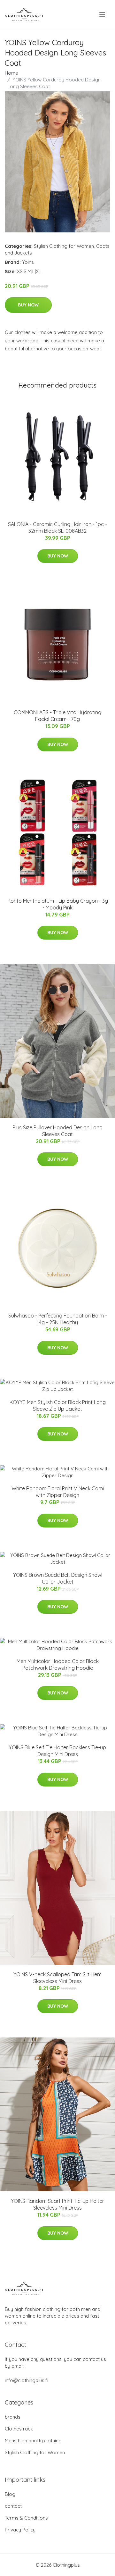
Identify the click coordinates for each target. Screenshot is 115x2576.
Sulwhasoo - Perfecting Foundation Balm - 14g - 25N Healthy (58, 1319)
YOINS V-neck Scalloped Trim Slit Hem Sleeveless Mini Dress (57, 1978)
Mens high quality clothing (33, 2441)
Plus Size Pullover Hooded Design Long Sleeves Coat (57, 1131)
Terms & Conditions (26, 2518)
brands (13, 2417)
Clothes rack (19, 2429)
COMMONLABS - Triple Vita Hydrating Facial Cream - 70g (57, 716)
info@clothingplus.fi (27, 2380)
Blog (10, 2494)
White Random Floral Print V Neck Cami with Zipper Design (58, 1492)
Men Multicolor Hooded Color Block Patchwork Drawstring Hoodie (58, 1664)
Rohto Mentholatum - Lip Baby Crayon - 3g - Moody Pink (58, 904)
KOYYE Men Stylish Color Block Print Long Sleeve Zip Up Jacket (58, 1405)
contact (13, 2506)
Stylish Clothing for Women (64, 246)
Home (11, 73)
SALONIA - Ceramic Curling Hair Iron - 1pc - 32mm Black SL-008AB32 (57, 527)
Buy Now (28, 305)
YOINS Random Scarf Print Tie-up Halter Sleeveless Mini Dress (57, 2204)
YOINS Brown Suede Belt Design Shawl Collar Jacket (58, 1578)
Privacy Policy (20, 2530)
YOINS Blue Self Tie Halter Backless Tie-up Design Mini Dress (57, 1751)
